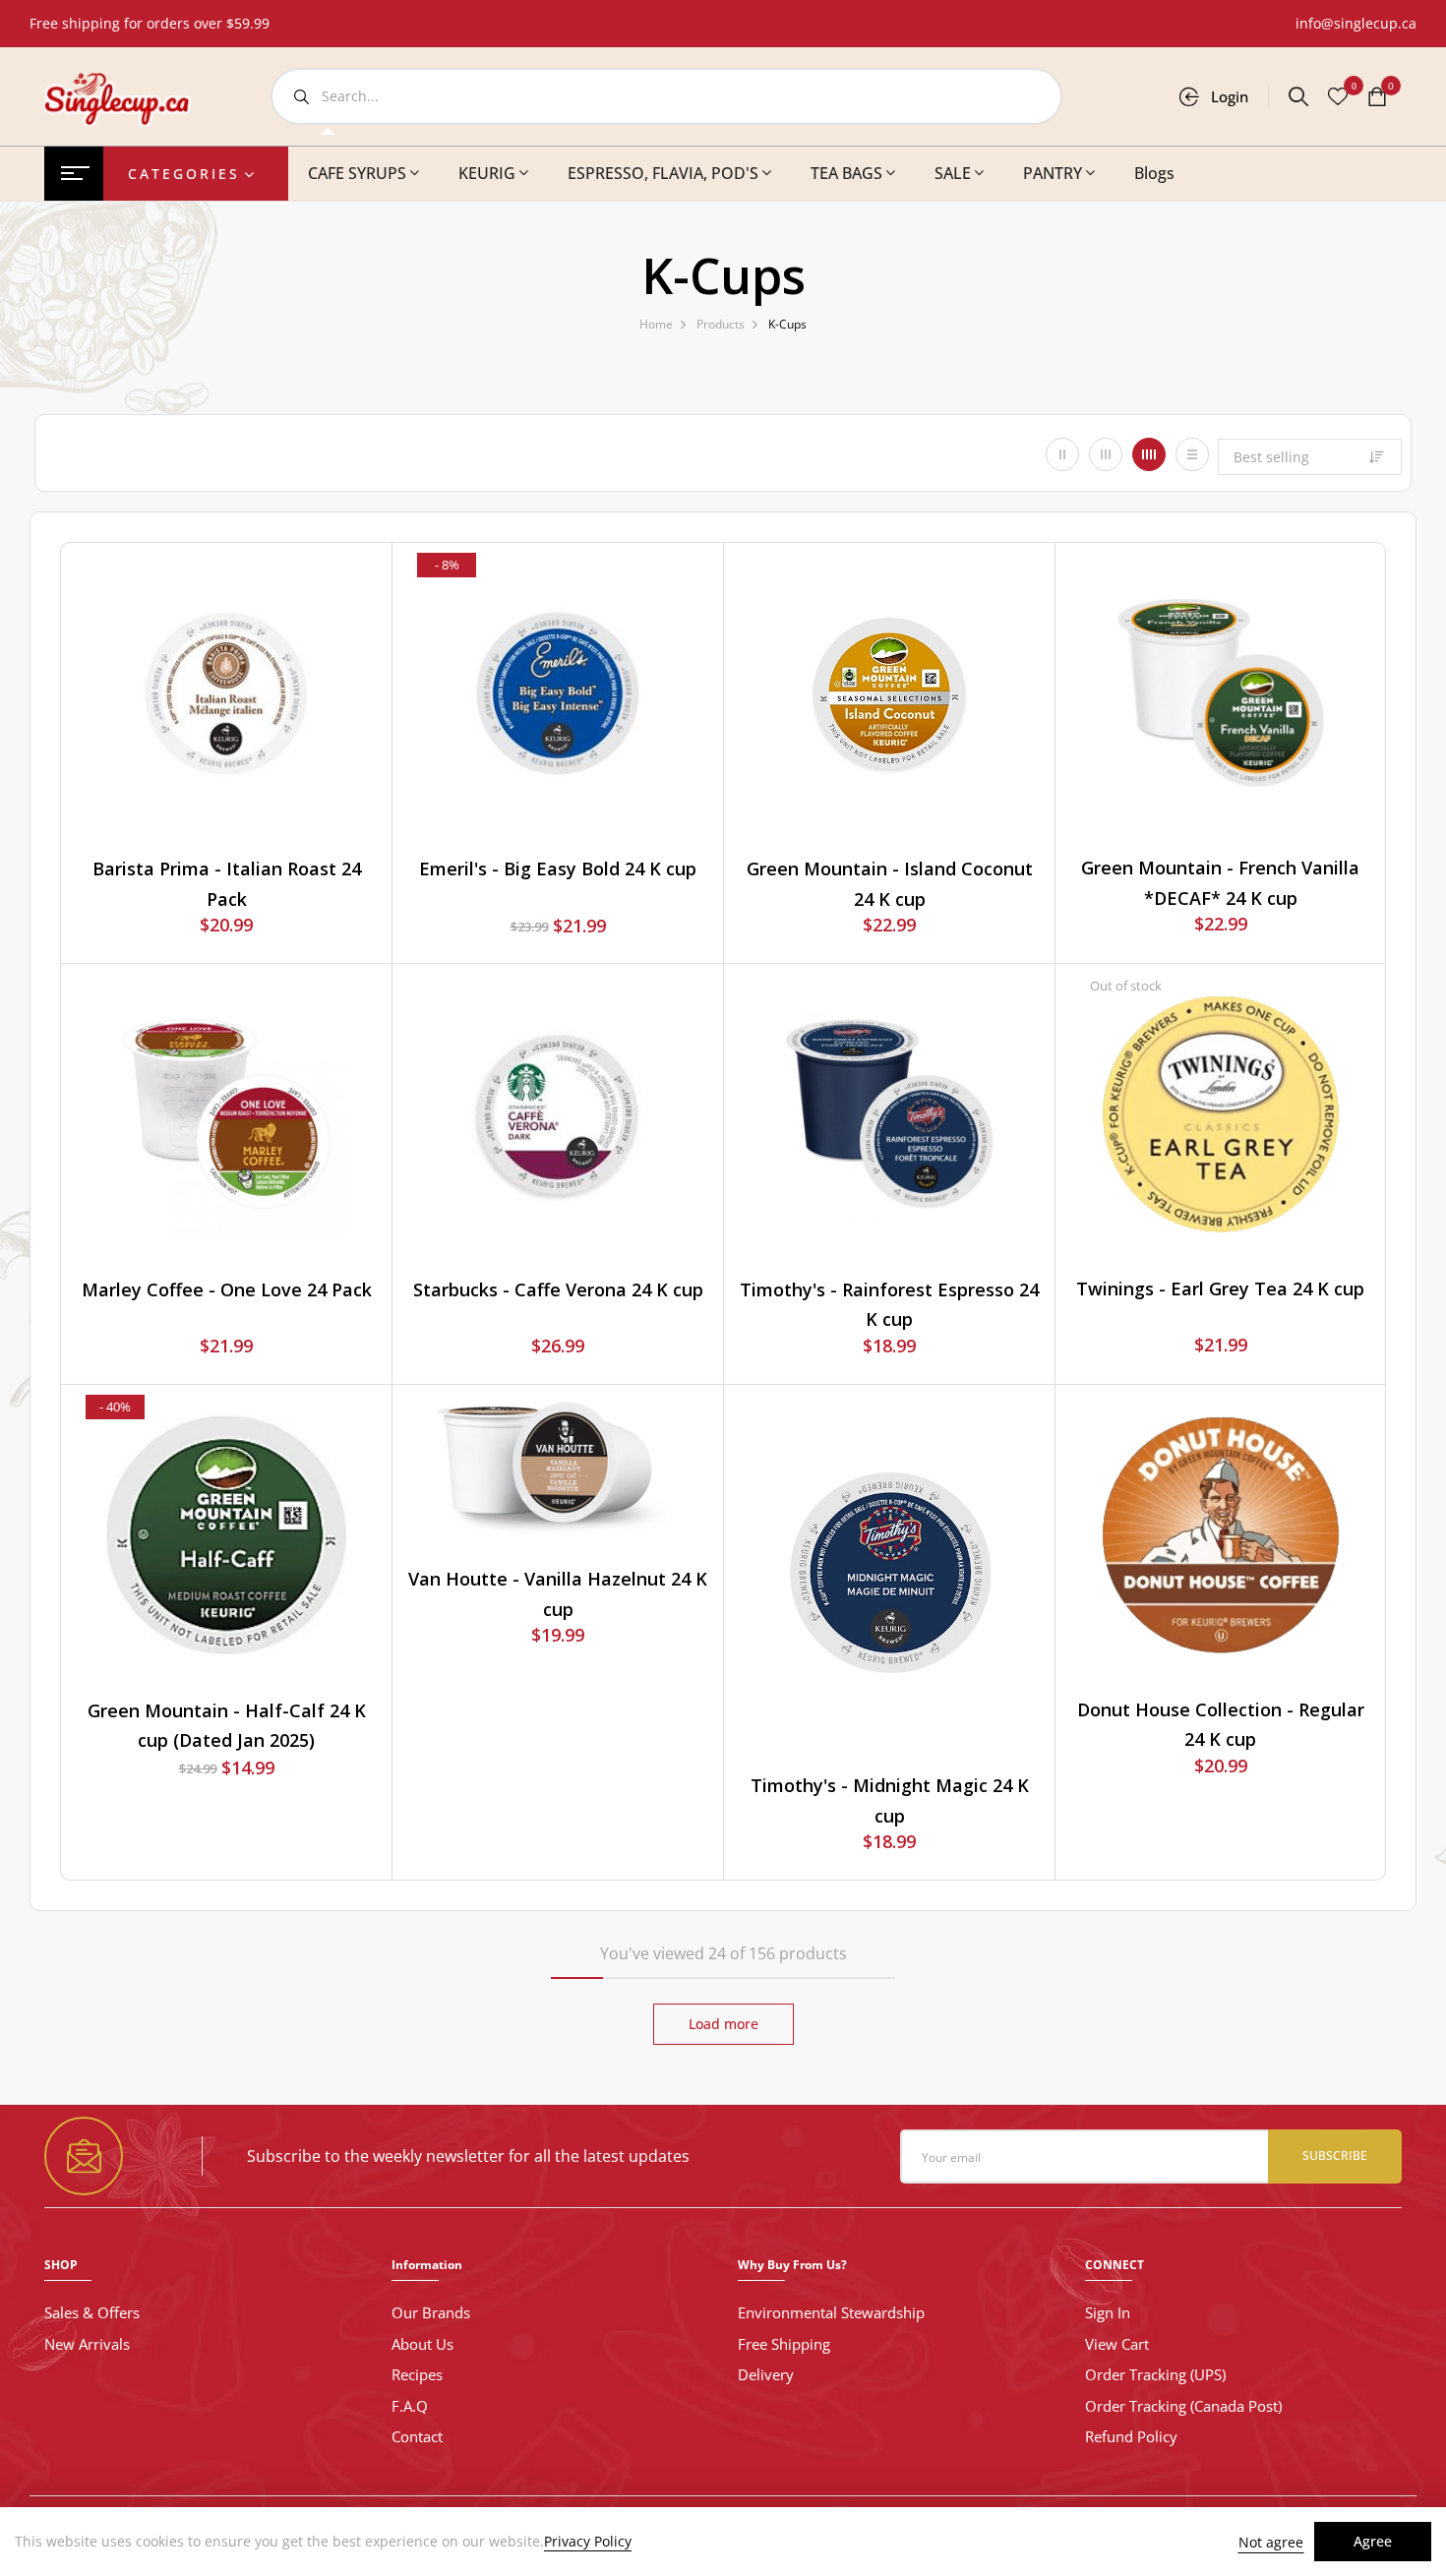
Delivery (766, 2374)
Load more (723, 2024)
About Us (422, 2344)
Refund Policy (1131, 2436)
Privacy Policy (588, 2542)
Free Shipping (784, 2344)
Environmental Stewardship (831, 2312)
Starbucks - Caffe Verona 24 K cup (558, 1289)
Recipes (417, 2374)
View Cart (1117, 2344)
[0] (1377, 98)
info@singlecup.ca (1356, 23)
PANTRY (1053, 173)
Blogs (1154, 173)
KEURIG (487, 173)
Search (301, 96)
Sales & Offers (92, 2312)
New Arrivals (87, 2344)
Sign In (1108, 2312)
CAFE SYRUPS (357, 173)
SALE (953, 173)
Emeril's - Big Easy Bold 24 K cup (558, 869)
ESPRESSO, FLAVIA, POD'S (663, 173)
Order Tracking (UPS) (1155, 2374)
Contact (417, 2436)
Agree (1373, 2541)
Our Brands (431, 2312)
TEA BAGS (846, 173)
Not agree (1271, 2542)
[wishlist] (1338, 98)
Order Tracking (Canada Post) (1183, 2406)
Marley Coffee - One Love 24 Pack (227, 1289)
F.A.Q (410, 2406)
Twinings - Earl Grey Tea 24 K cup (1220, 1288)
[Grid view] (1062, 454)
